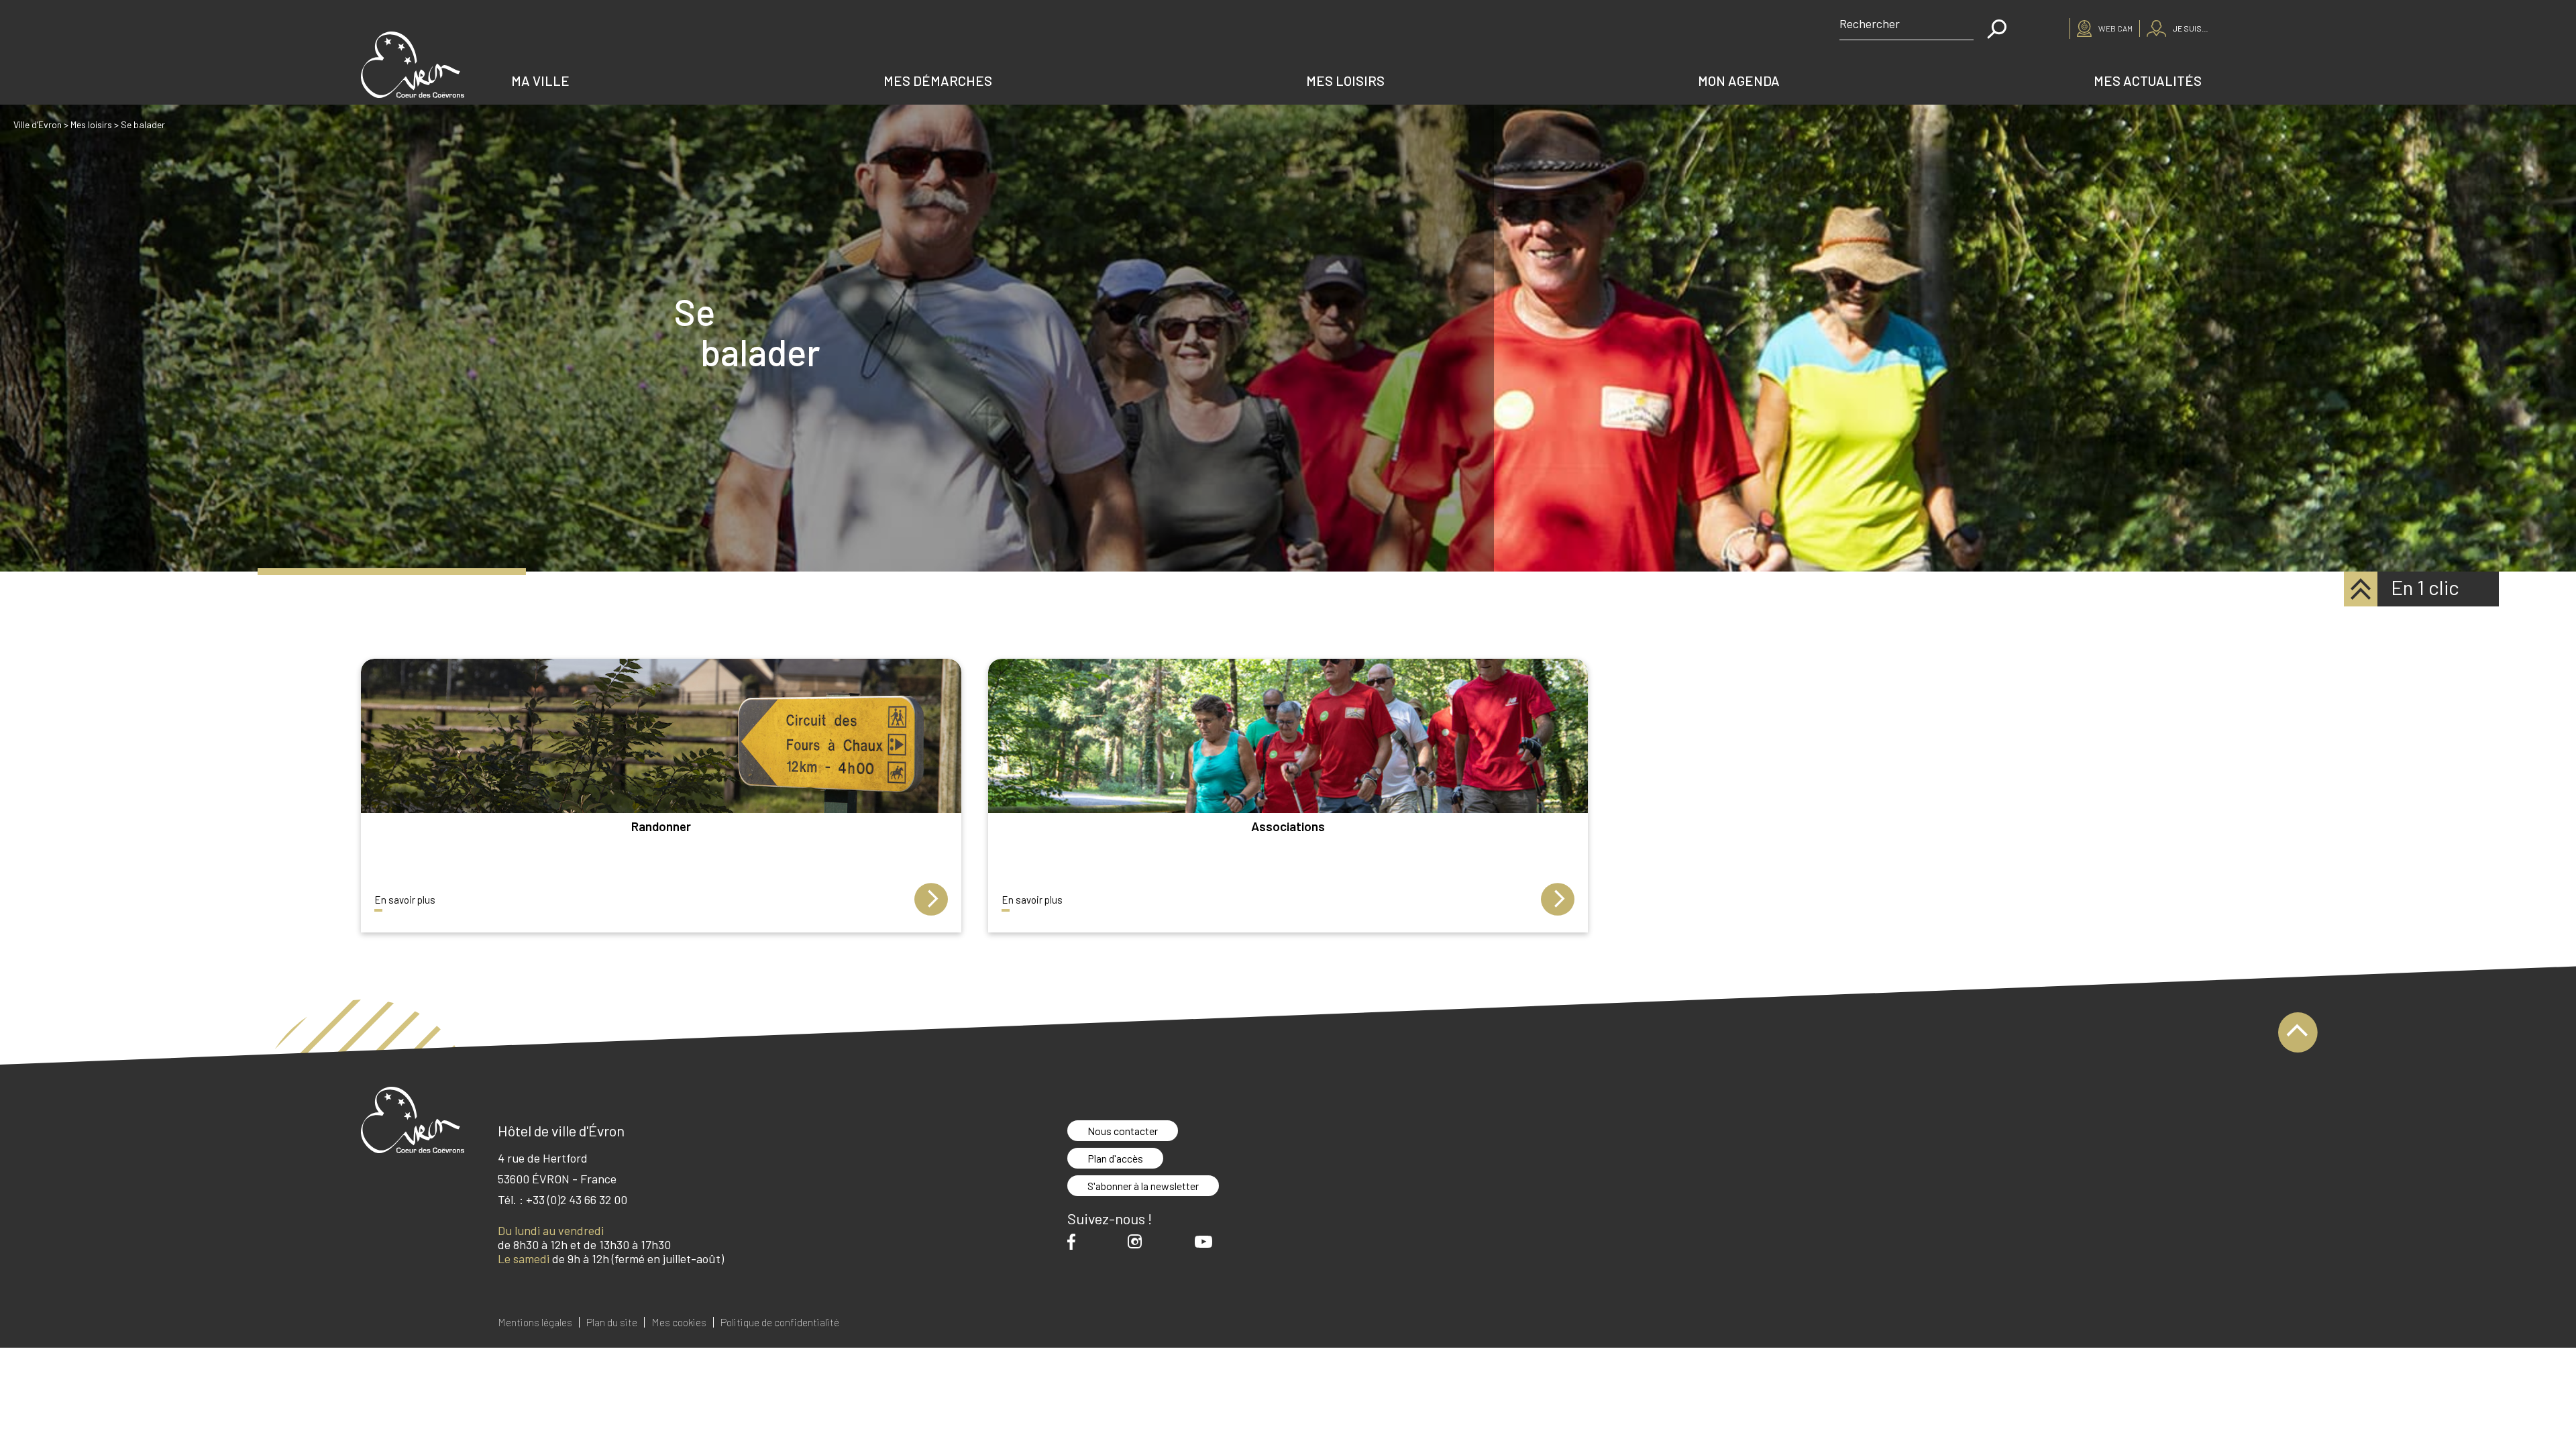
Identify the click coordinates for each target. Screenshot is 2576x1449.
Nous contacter (1123, 1131)
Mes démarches (938, 80)
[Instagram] (1138, 1241)
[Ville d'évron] (413, 65)
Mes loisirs (1345, 80)
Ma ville (540, 80)
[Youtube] (1207, 1242)
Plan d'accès (1115, 1158)
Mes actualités (2148, 80)
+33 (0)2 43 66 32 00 (577, 1199)
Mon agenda (1739, 80)
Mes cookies (679, 1322)
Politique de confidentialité (780, 1322)
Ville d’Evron (38, 124)
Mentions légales (535, 1322)
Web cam (2115, 28)
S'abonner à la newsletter (1143, 1186)
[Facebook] (1075, 1241)
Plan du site (612, 1322)
